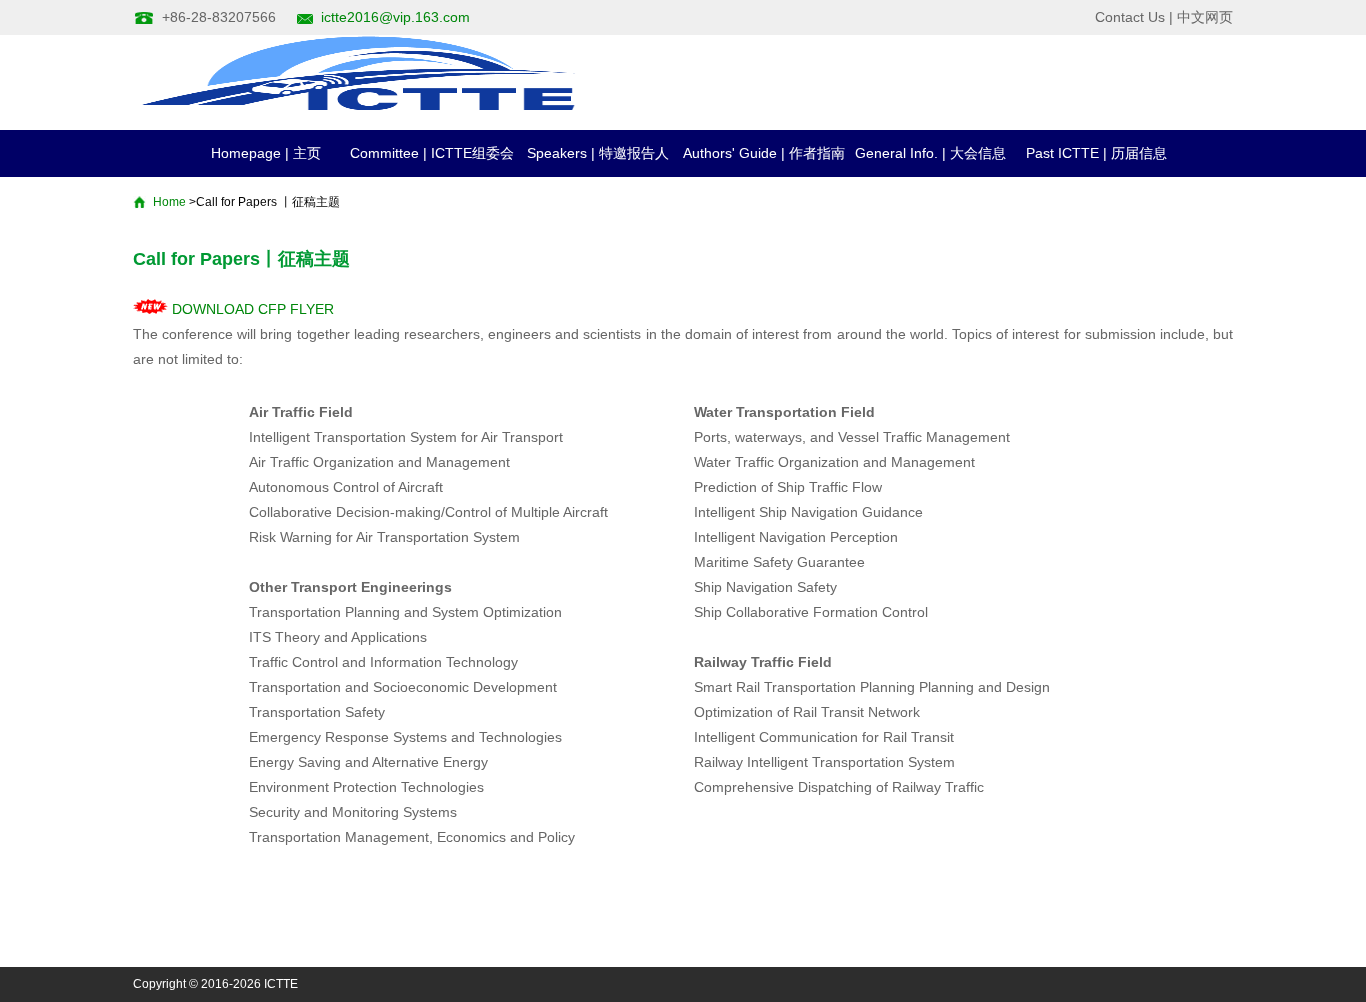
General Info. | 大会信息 (930, 153)
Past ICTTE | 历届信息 (1096, 153)
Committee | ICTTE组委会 (432, 153)
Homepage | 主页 (266, 153)
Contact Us (1130, 17)
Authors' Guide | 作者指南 (764, 153)
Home (169, 202)
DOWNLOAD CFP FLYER (251, 309)
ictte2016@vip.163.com (395, 17)
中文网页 (1205, 17)
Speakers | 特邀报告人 (598, 153)
